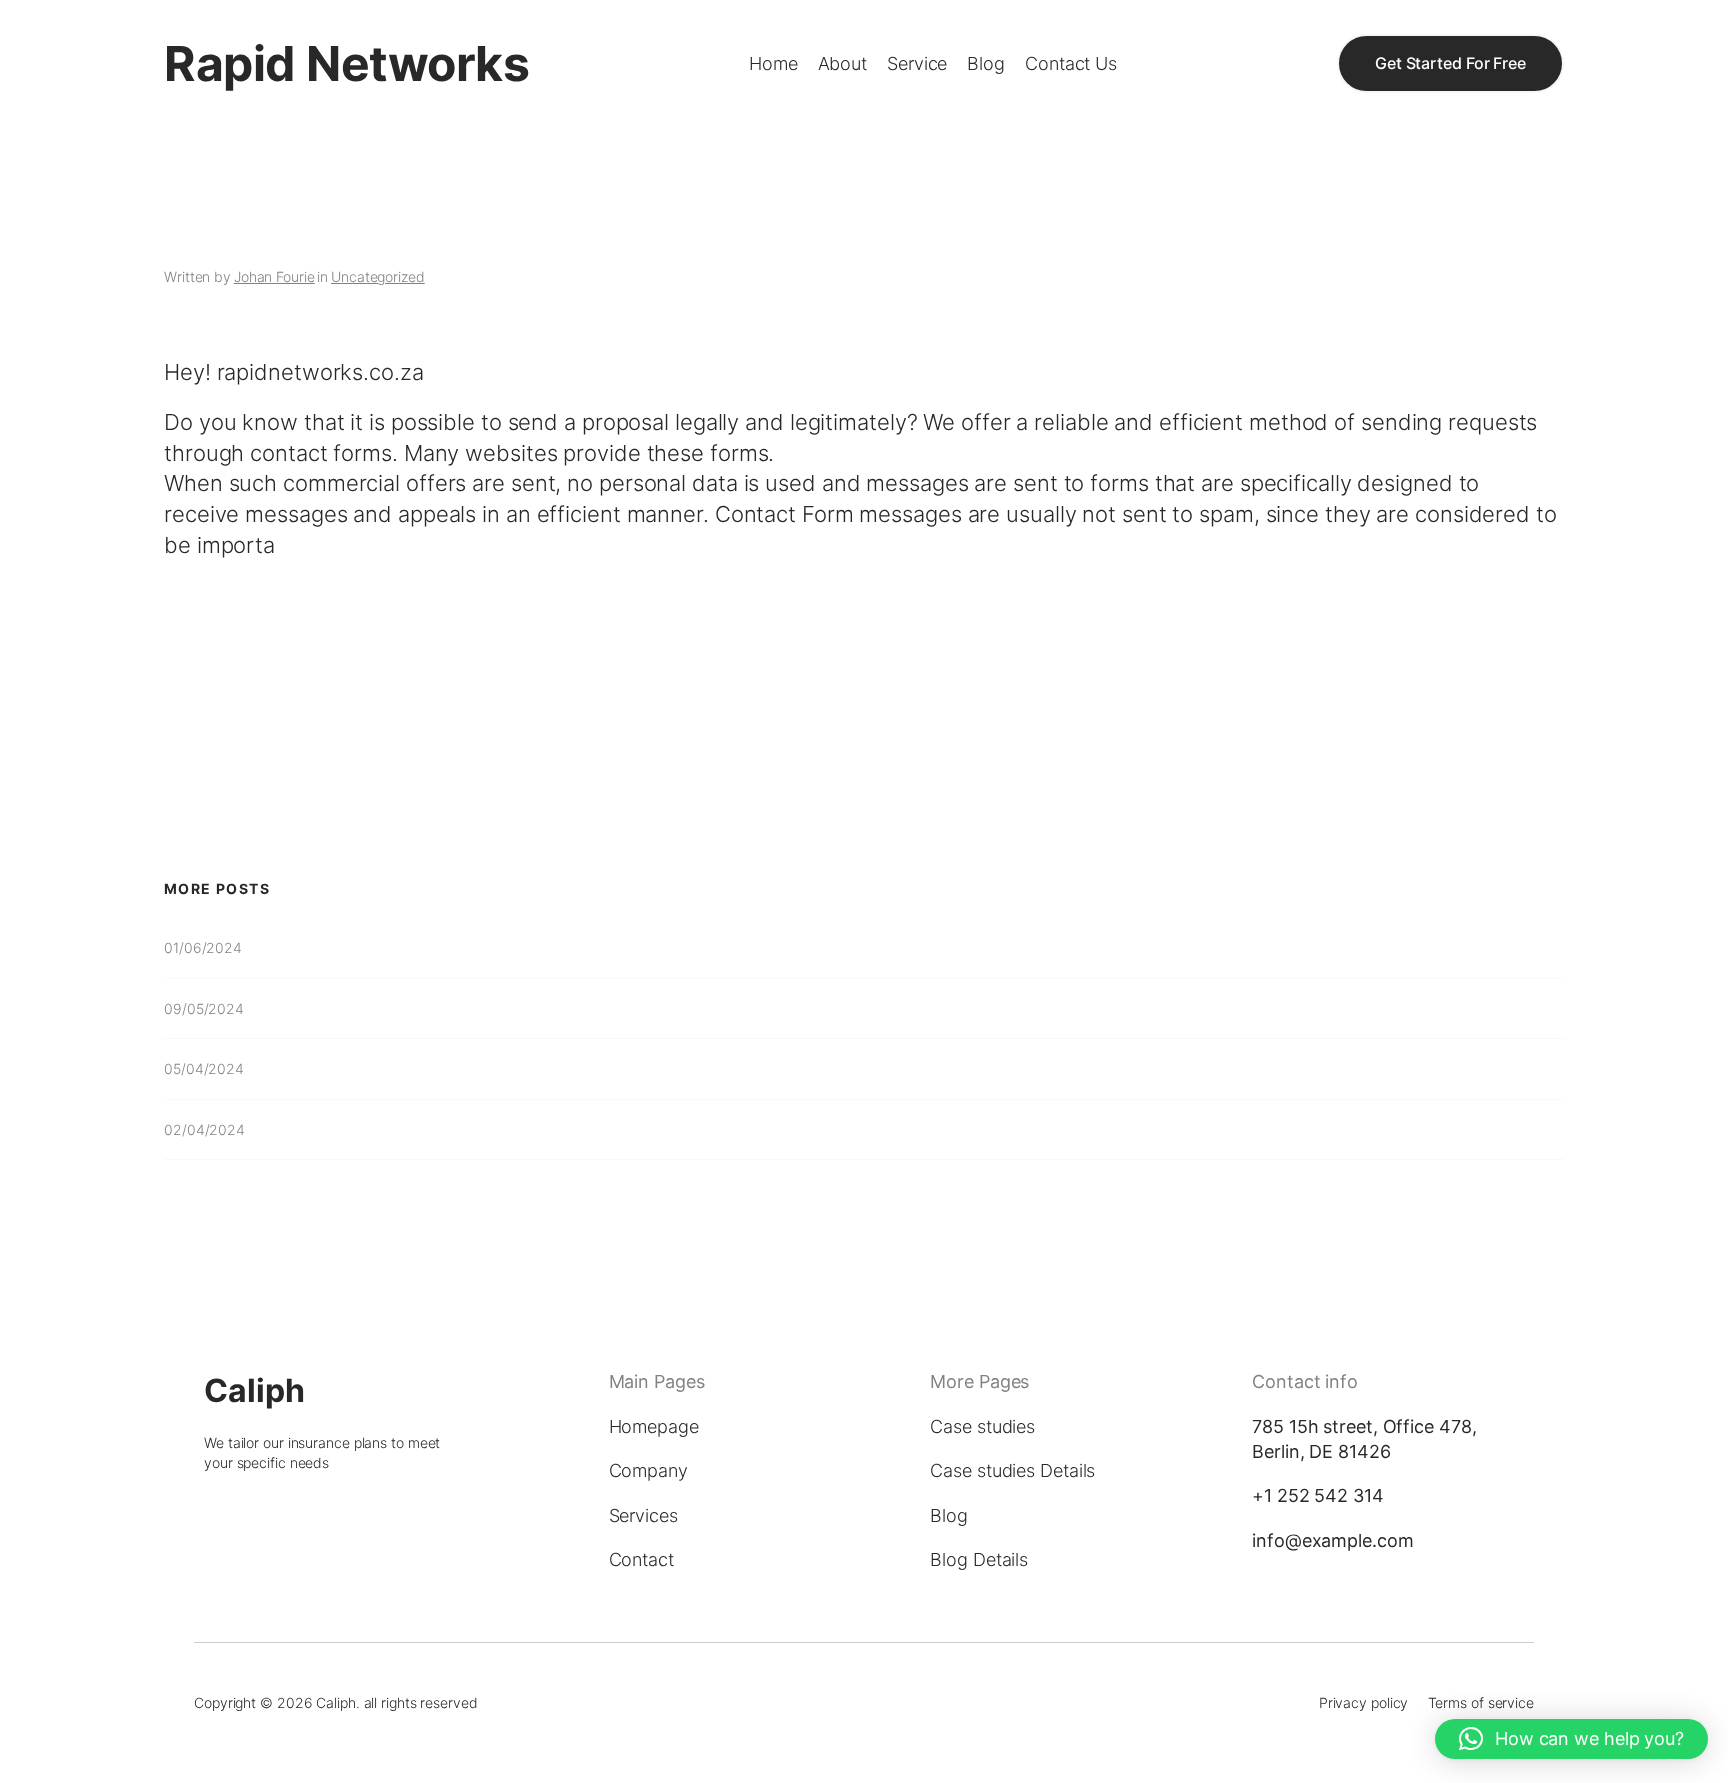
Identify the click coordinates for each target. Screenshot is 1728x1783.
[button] (1571, 1739)
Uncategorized (378, 276)
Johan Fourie (274, 276)
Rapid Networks (346, 63)
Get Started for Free (1450, 63)
